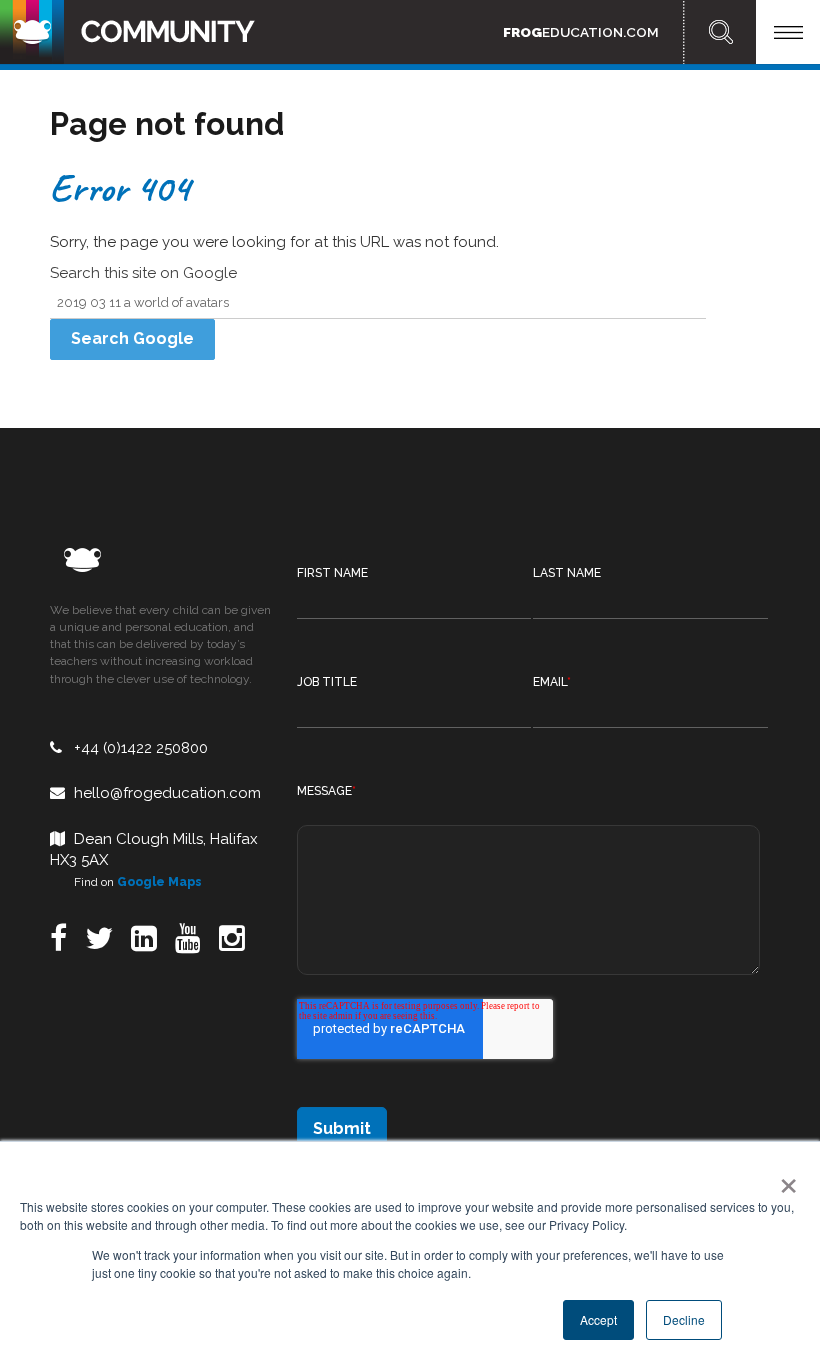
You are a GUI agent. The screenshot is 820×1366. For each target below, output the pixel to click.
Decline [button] (684, 1319)
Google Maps (159, 882)
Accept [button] (598, 1319)
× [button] (784, 1179)
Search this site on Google (143, 273)
